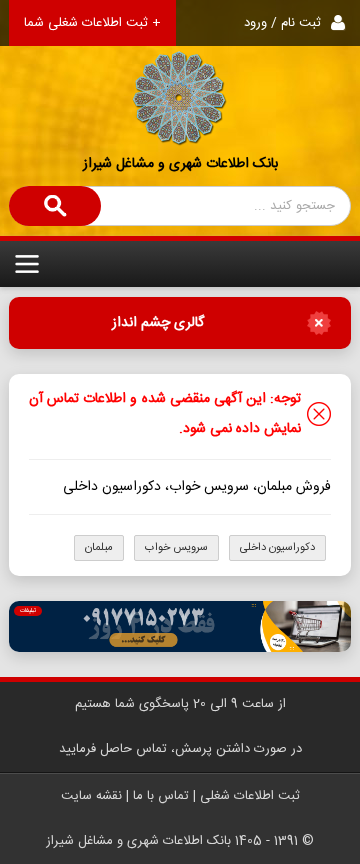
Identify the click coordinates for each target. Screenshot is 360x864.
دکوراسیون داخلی (277, 548)
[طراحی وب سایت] (180, 626)
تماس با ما (161, 796)
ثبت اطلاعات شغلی (250, 796)
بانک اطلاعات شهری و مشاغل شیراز (180, 164)
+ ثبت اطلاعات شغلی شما (92, 23)
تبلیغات (28, 611)
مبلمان (99, 548)
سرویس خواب (176, 548)
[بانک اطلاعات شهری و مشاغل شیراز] (180, 73)
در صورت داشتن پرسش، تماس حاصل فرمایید (180, 749)
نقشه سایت (91, 796)
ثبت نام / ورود (282, 23)
